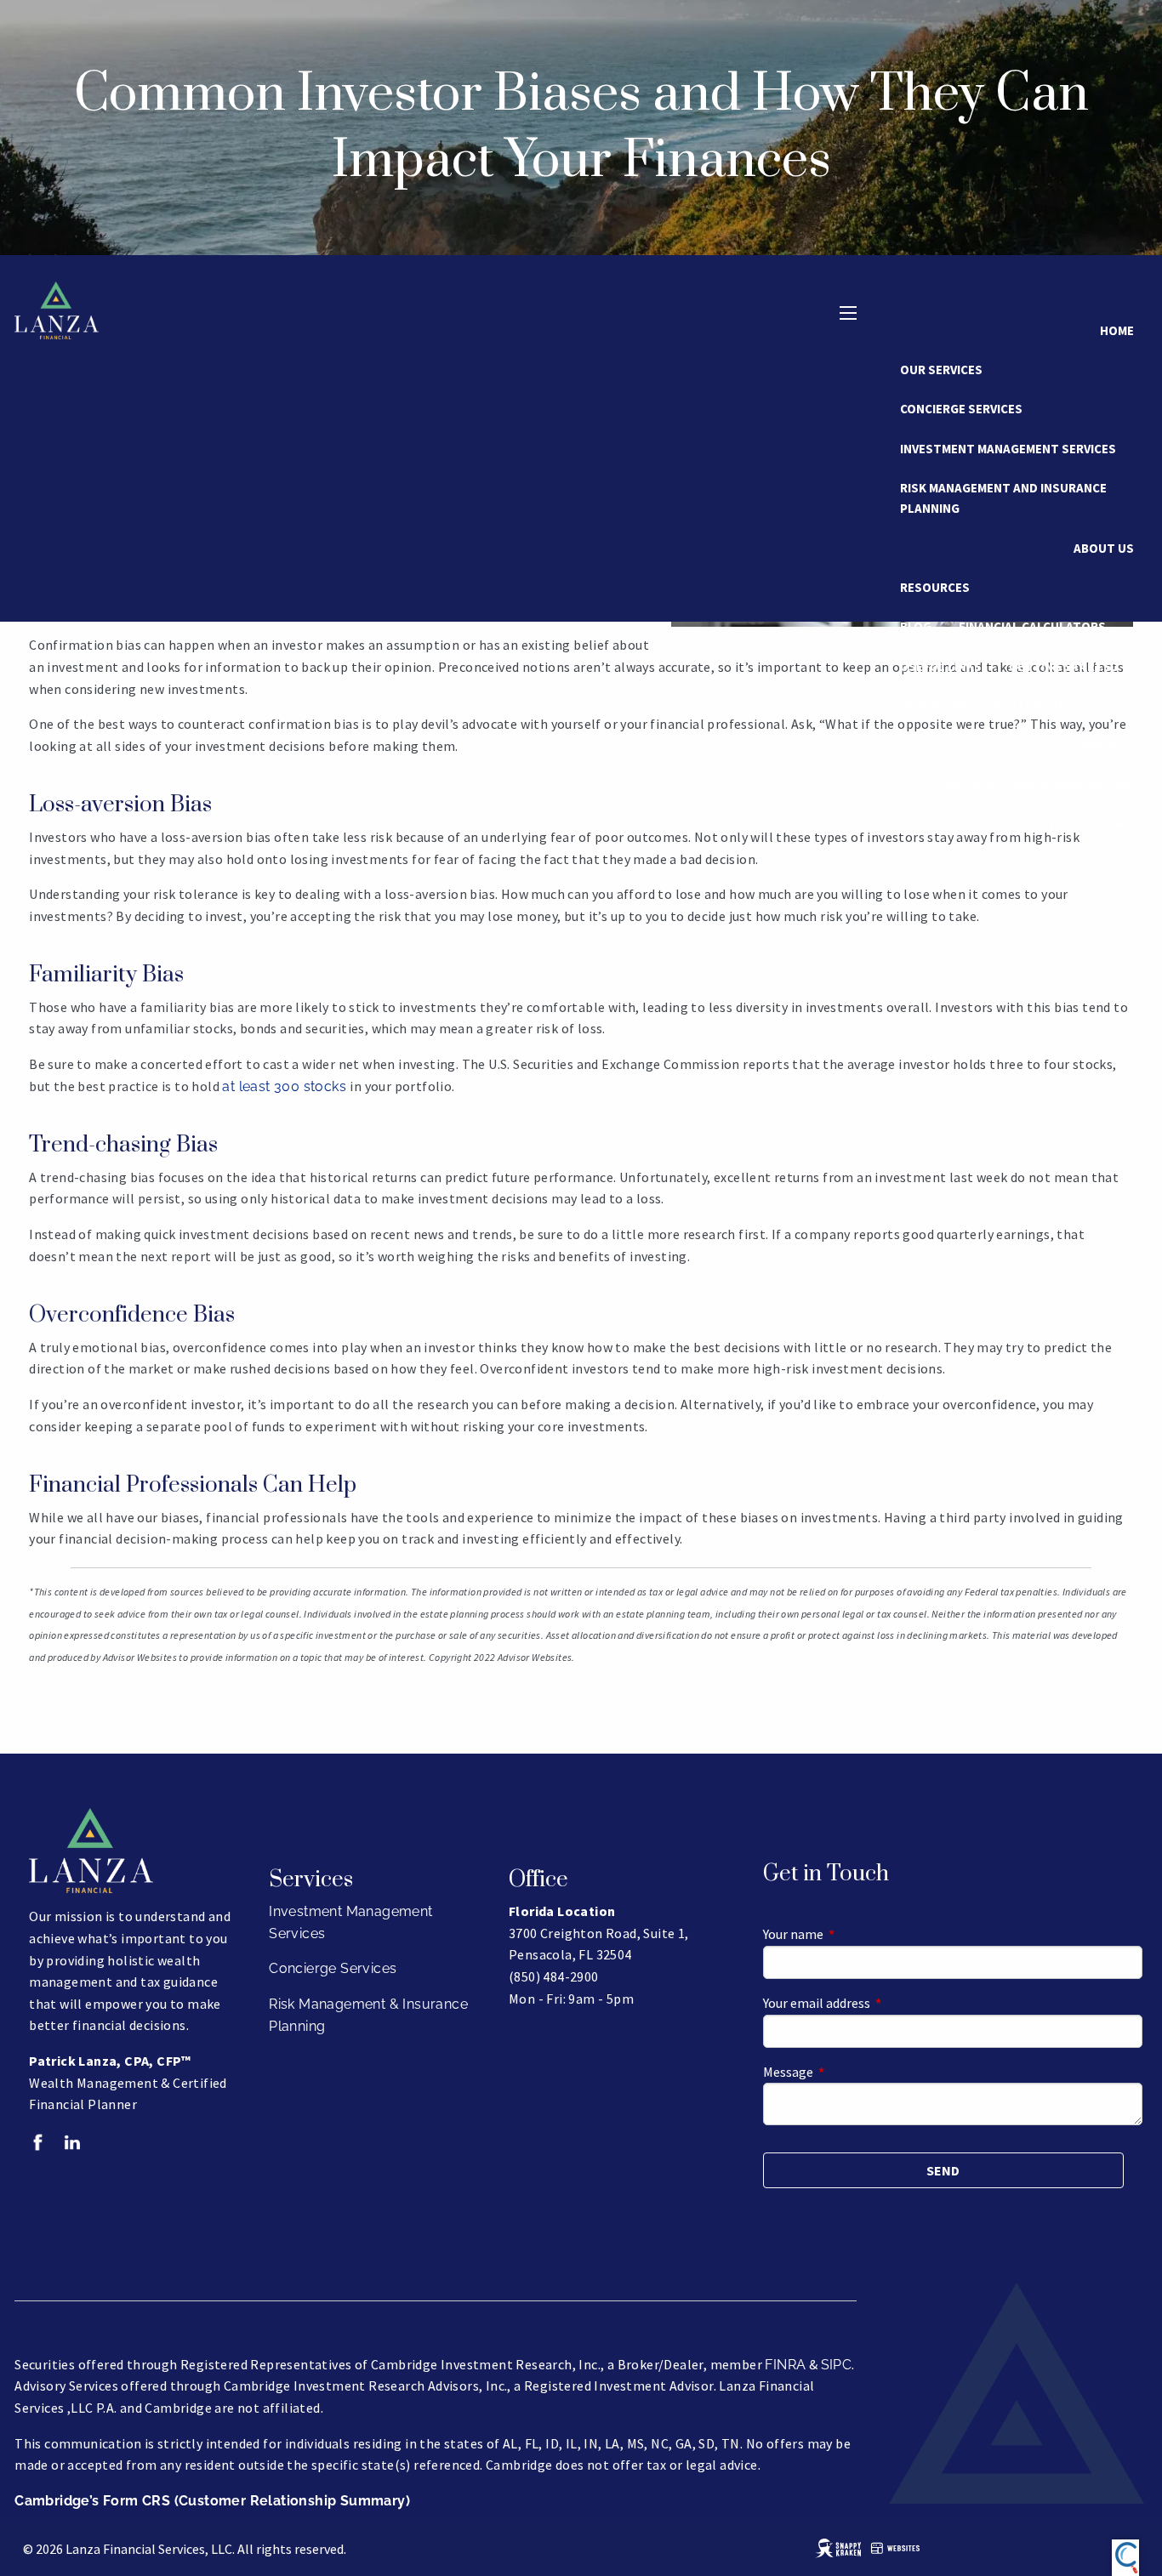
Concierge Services (961, 409)
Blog (916, 626)
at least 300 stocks (286, 1086)
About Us (1104, 548)
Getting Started (1064, 666)
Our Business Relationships (991, 705)
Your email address (877, 2003)
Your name (854, 1934)
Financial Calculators (1032, 626)
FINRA (785, 2365)
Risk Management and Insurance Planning (1003, 498)
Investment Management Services (1008, 449)
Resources (935, 587)
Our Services (941, 370)
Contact (1106, 745)
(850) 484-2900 (1091, 824)
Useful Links (941, 666)
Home (1117, 330)
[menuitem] (1091, 824)
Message (849, 2072)
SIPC (837, 2365)
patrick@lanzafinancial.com (1040, 785)
